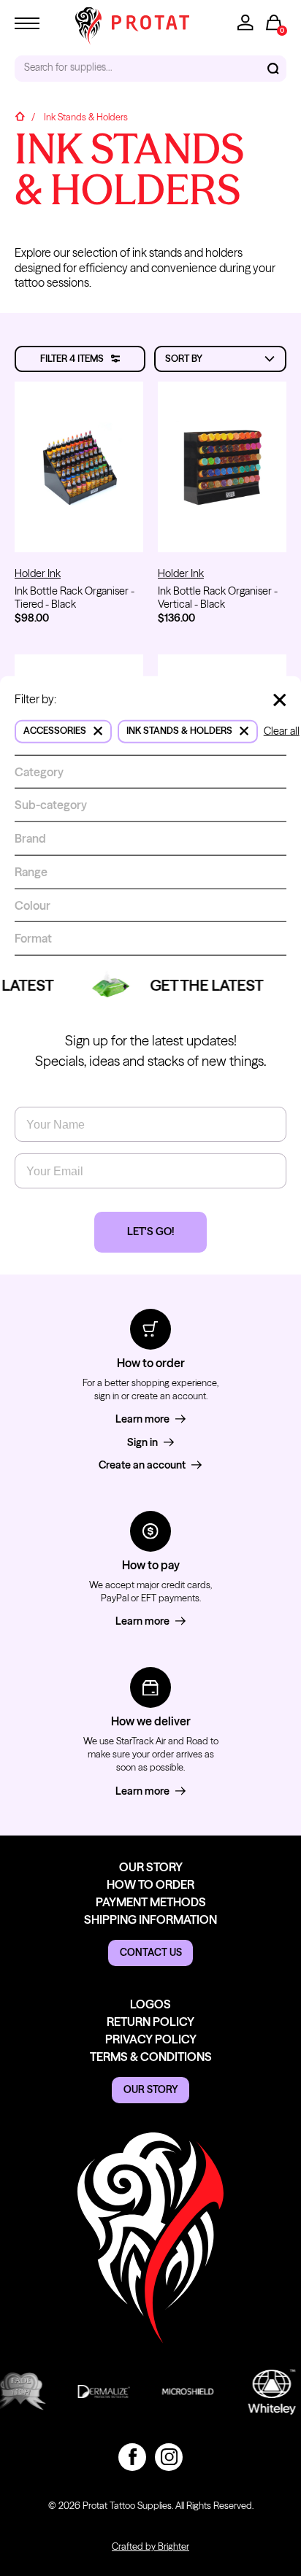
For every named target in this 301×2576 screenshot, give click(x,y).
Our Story (151, 1867)
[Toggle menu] (27, 23)
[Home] (20, 118)
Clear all (282, 731)
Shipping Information (150, 1919)
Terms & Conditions (151, 2057)
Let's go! (150, 1231)
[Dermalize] (98, 2391)
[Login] (245, 23)
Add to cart (79, 527)
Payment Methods (151, 1902)
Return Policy (150, 2022)
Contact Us (151, 1952)
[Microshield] (182, 2391)
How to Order (150, 1884)
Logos (150, 2004)
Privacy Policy (151, 2039)
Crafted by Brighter (150, 2546)
